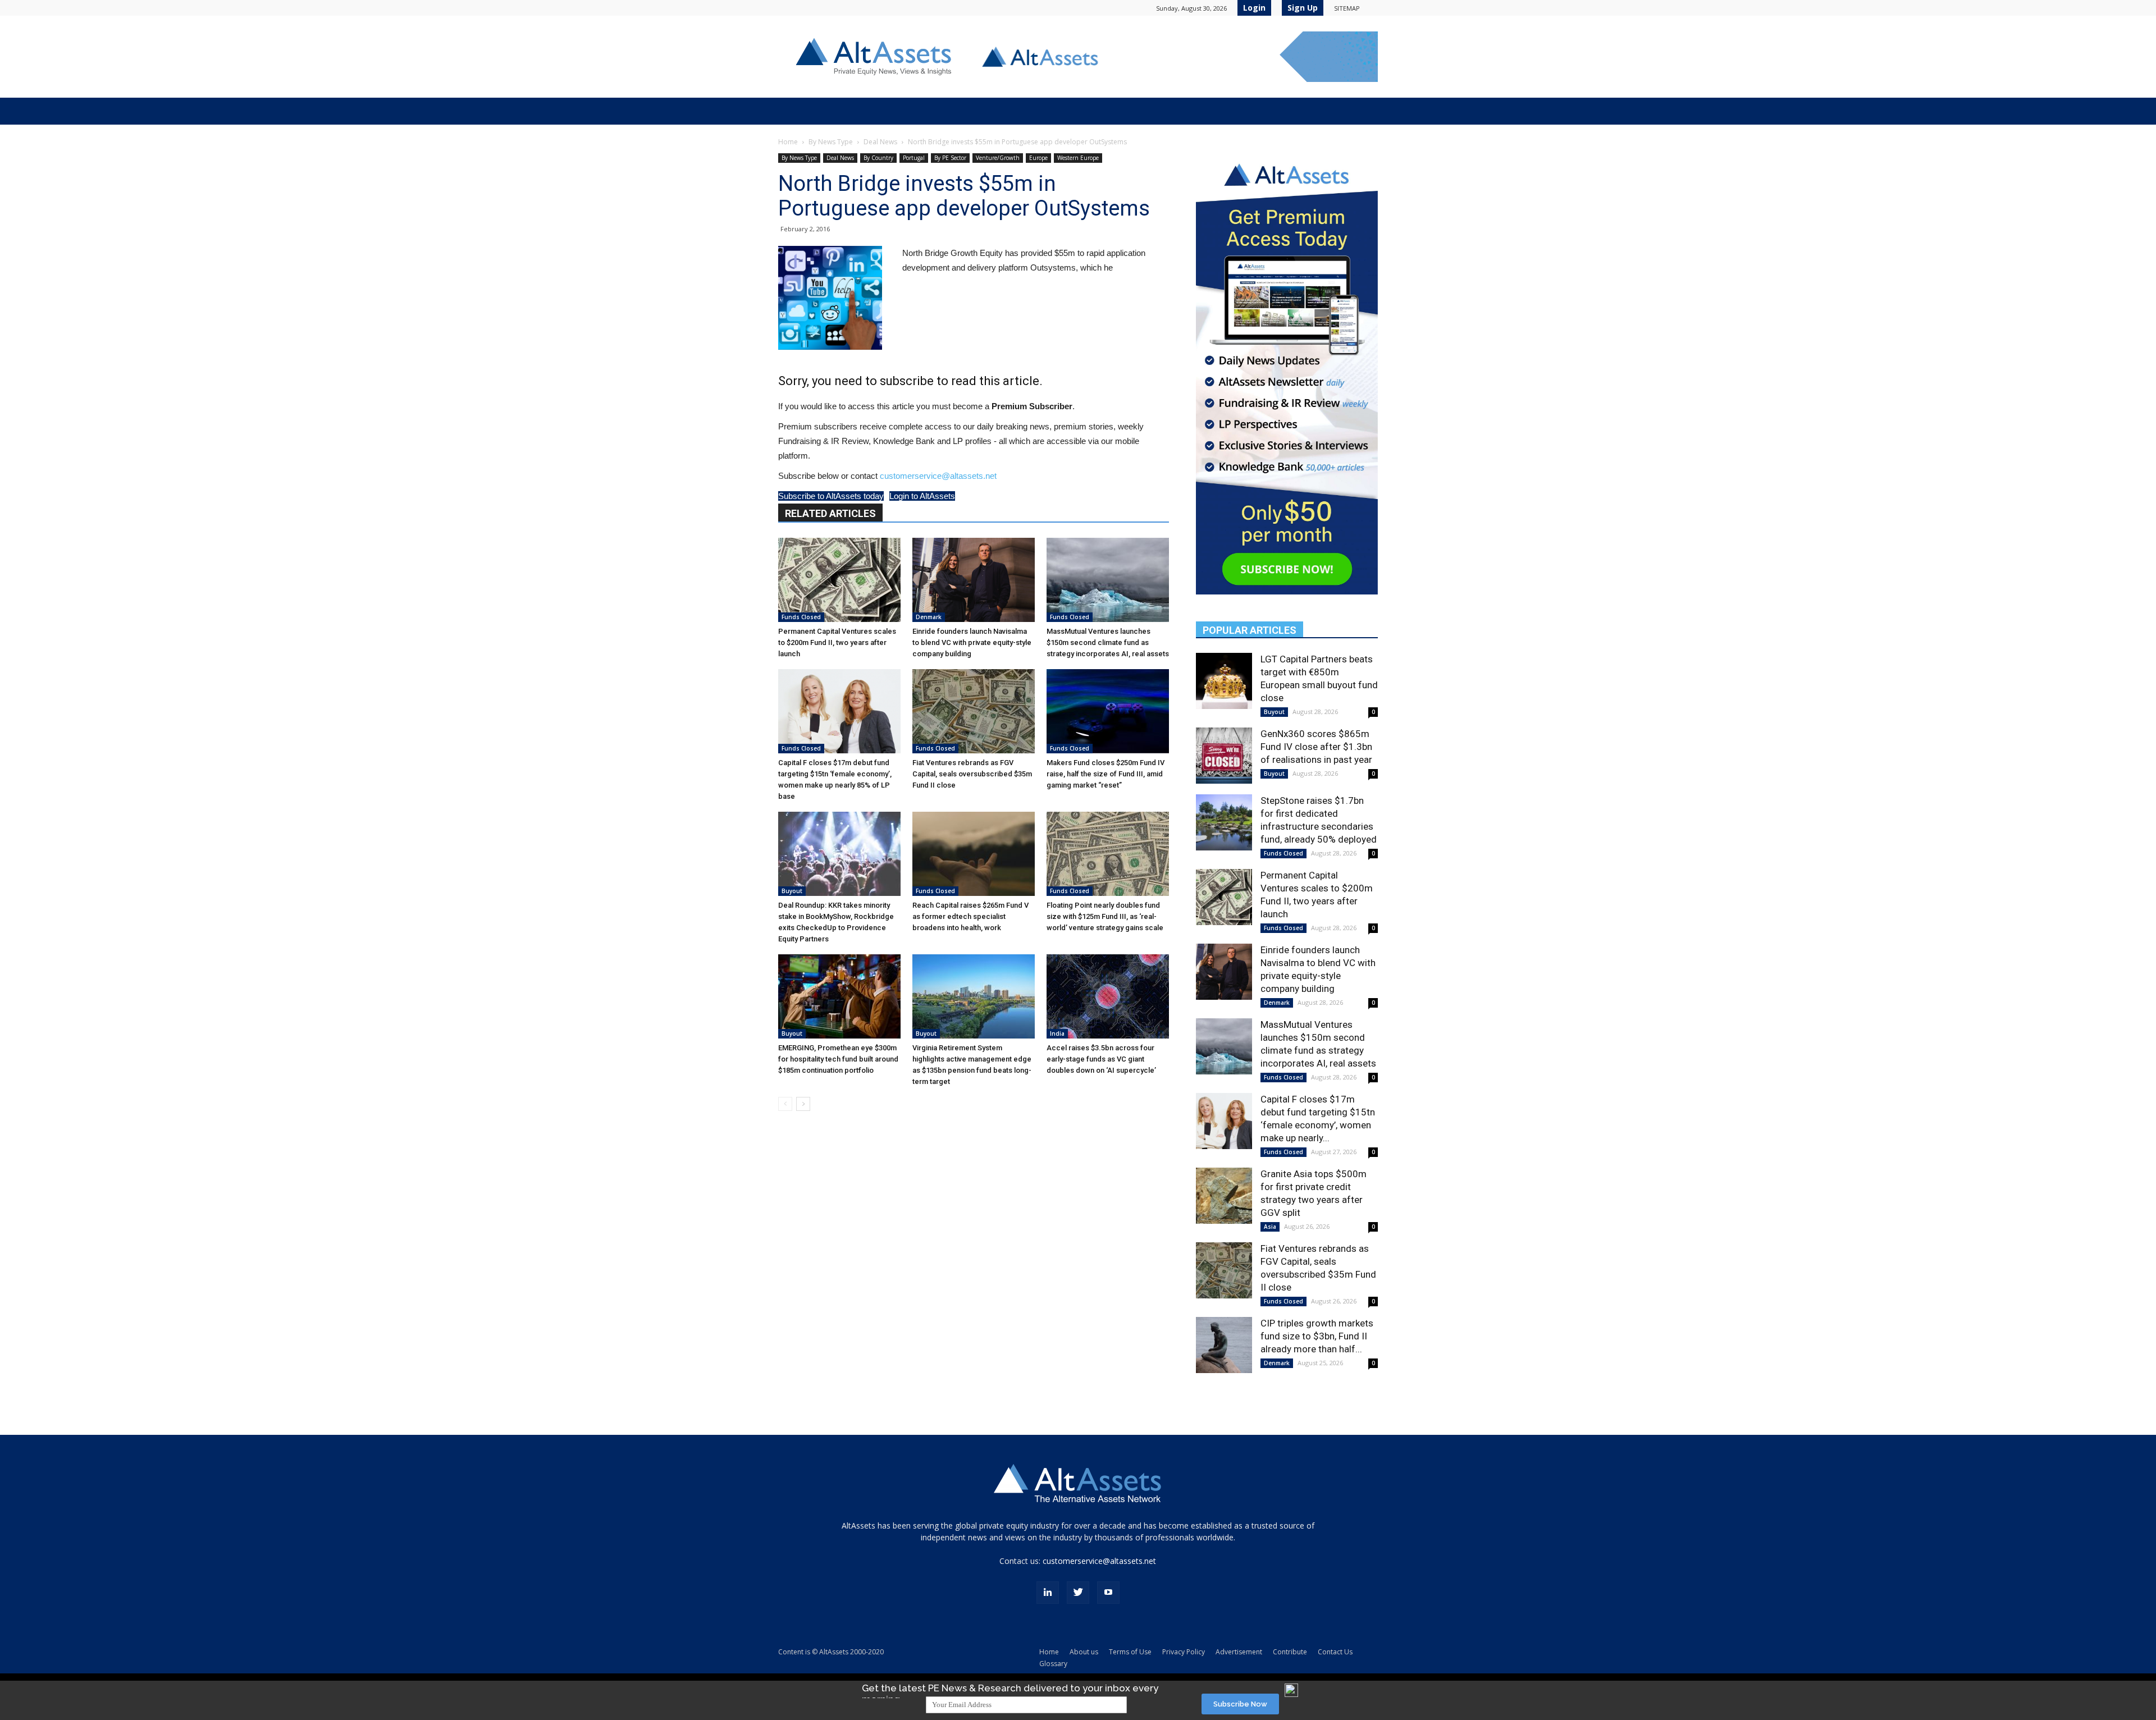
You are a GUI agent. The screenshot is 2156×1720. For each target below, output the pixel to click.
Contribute (1290, 1652)
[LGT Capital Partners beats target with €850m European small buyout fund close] (1224, 681)
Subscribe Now (1240, 1704)
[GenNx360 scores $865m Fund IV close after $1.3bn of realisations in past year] (1224, 756)
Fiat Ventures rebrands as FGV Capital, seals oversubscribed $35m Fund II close (972, 774)
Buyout (792, 891)
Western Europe (1078, 158)
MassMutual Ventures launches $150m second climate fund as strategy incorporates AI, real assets (1108, 642)
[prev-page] (785, 1104)
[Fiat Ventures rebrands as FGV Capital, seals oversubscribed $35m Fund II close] (974, 711)
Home (788, 142)
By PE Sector (950, 158)
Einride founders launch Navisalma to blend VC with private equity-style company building (972, 642)
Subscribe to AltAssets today (831, 496)
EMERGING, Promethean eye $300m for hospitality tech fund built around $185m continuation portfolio (838, 1059)
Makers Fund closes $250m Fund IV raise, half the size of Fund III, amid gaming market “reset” (1106, 774)
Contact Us (1335, 1652)
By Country (878, 158)
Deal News (880, 142)
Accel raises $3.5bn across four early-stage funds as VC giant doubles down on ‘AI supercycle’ (1101, 1059)
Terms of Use (1130, 1652)
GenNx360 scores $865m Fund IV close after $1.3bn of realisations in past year (1316, 747)
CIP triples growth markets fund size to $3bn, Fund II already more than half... (1317, 1336)
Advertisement (1239, 1652)
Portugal (914, 158)
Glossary (1053, 1664)
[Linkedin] (1048, 1593)
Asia (1270, 1227)
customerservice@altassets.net (938, 476)
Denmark (929, 617)
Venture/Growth (998, 158)
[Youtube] (1108, 1593)
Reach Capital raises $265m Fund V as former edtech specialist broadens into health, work (970, 916)
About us (1084, 1652)
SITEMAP (1347, 8)
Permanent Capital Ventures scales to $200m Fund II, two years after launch (837, 642)
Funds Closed (801, 617)
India (1057, 1033)
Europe (1038, 158)
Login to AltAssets (922, 496)
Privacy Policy (1184, 1652)
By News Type (831, 142)
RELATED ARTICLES (830, 513)
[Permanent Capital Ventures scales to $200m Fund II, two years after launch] (839, 580)
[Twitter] (1078, 1593)
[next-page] (803, 1104)
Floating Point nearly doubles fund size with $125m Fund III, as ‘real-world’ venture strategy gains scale (1105, 916)
